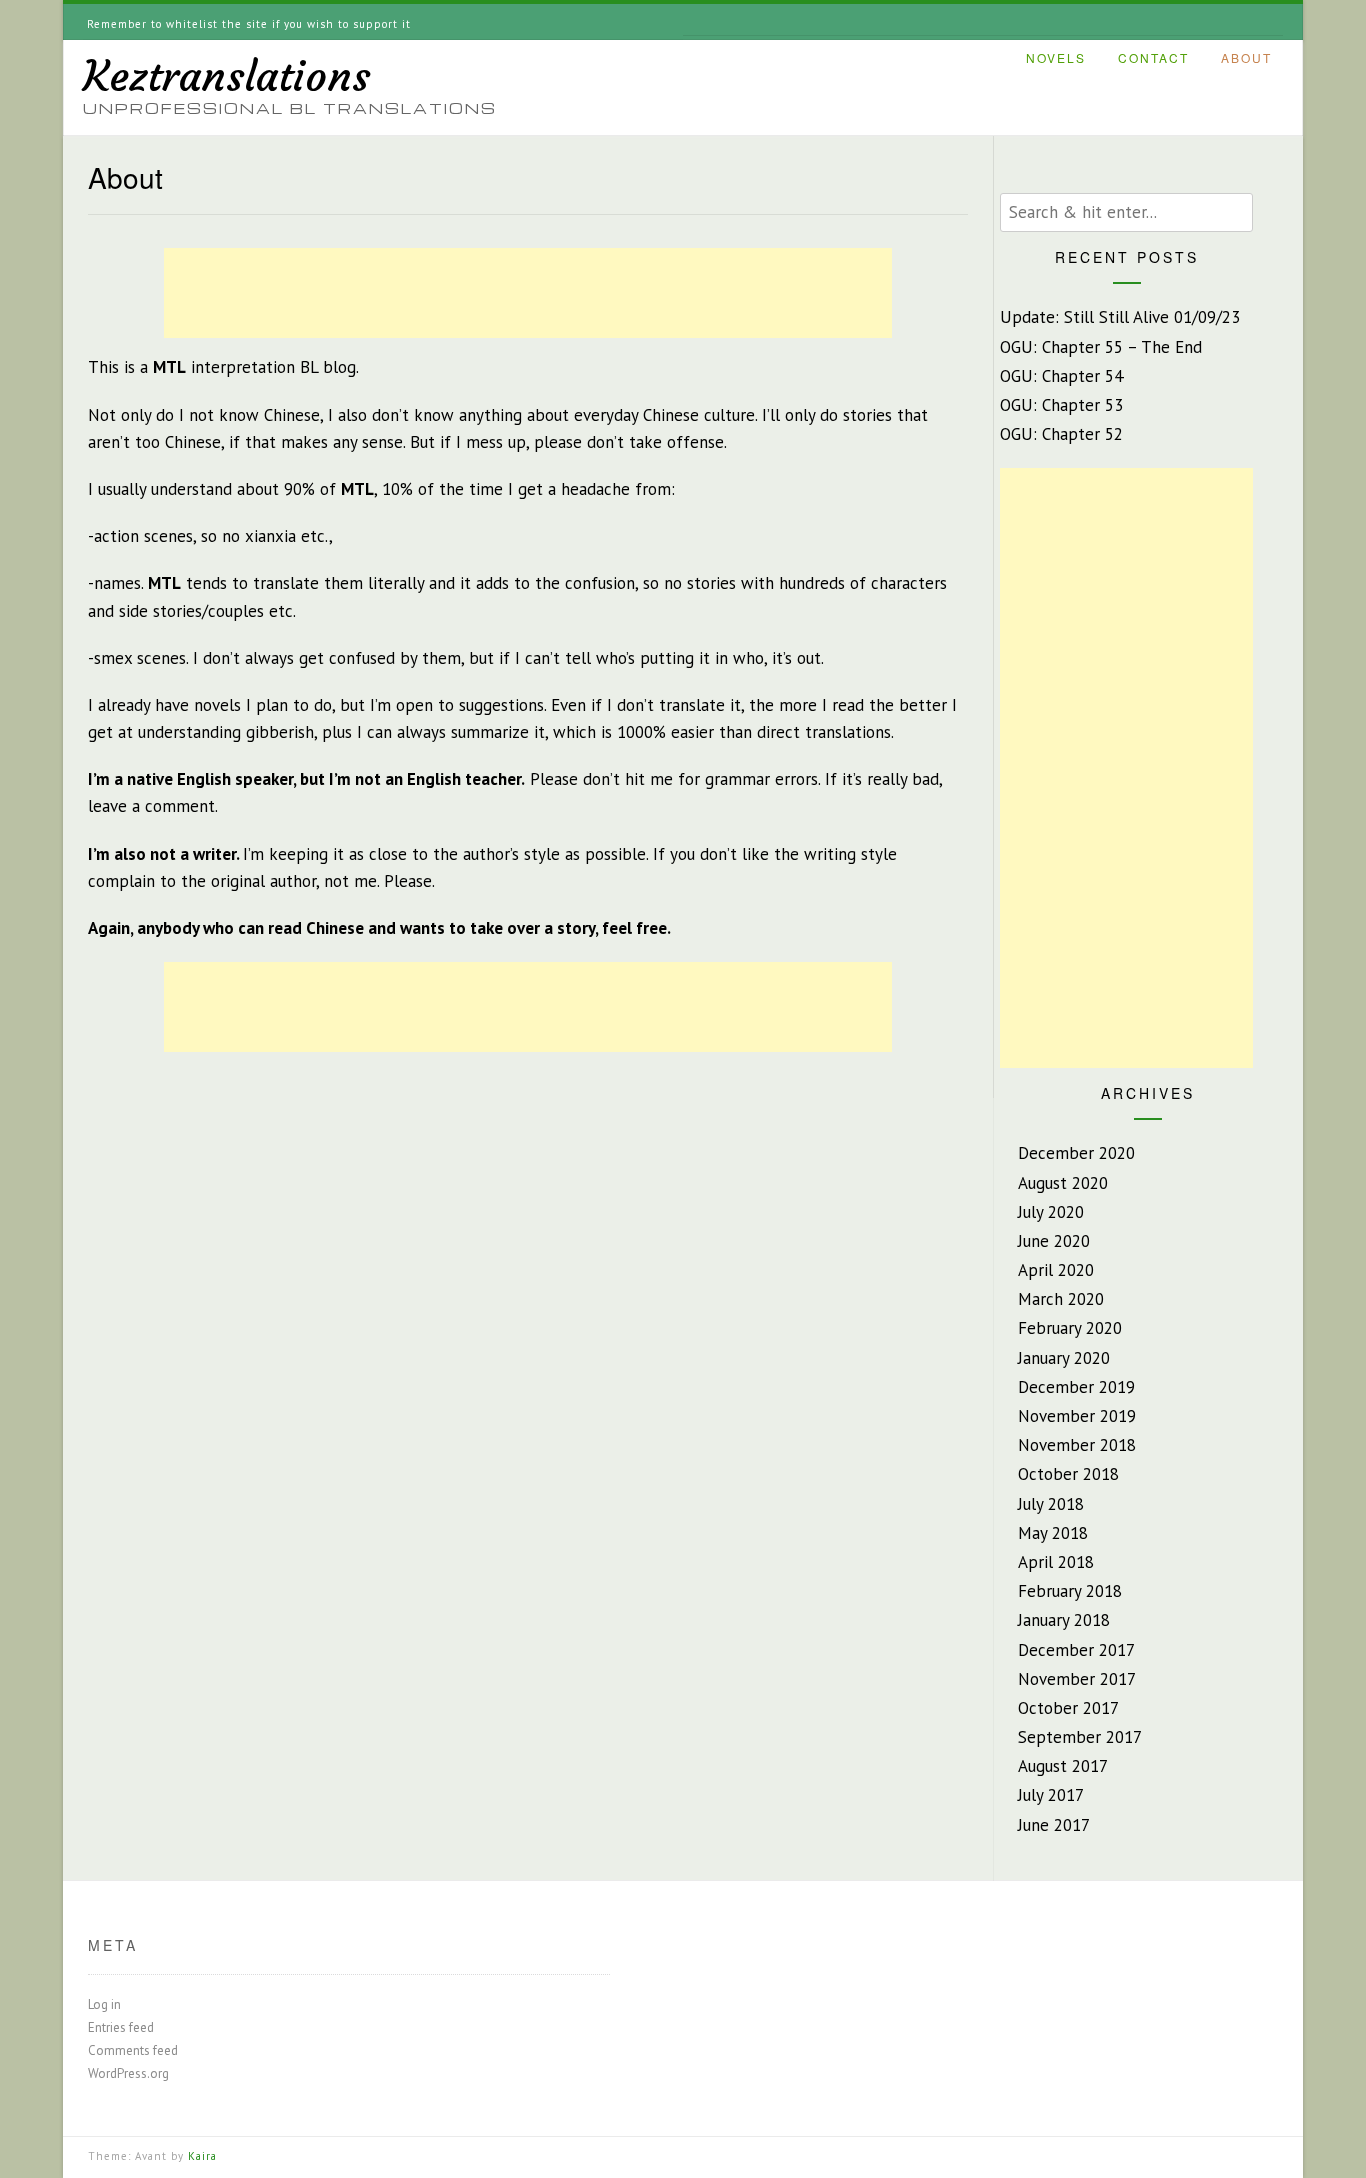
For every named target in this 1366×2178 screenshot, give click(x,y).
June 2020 (1054, 1241)
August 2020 (1063, 1183)
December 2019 (1076, 1387)
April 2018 (1056, 1562)
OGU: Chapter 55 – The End (1101, 347)
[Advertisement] (528, 293)
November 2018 (1077, 1445)
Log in (104, 2004)
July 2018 (1051, 1504)
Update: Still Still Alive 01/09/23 (1120, 317)
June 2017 (1054, 1825)
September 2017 (1080, 1737)
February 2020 (1070, 1328)
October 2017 (1068, 1708)
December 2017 (1076, 1650)
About (1246, 59)
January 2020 (1064, 1358)
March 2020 (1061, 1299)
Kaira (202, 2156)
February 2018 (1070, 1591)
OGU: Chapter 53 (1061, 405)
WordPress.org (128, 2073)
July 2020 (1051, 1212)
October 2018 (1068, 1474)
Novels (1056, 59)
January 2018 (1064, 1620)
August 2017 (1063, 1766)
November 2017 (1077, 1679)
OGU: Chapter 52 (1061, 434)
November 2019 (1077, 1416)
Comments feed (133, 2050)
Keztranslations (227, 76)
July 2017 (1051, 1795)
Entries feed (121, 2027)
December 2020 (1076, 1153)
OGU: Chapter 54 (1061, 376)
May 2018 (1053, 1533)
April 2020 (1056, 1270)
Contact (1153, 59)
